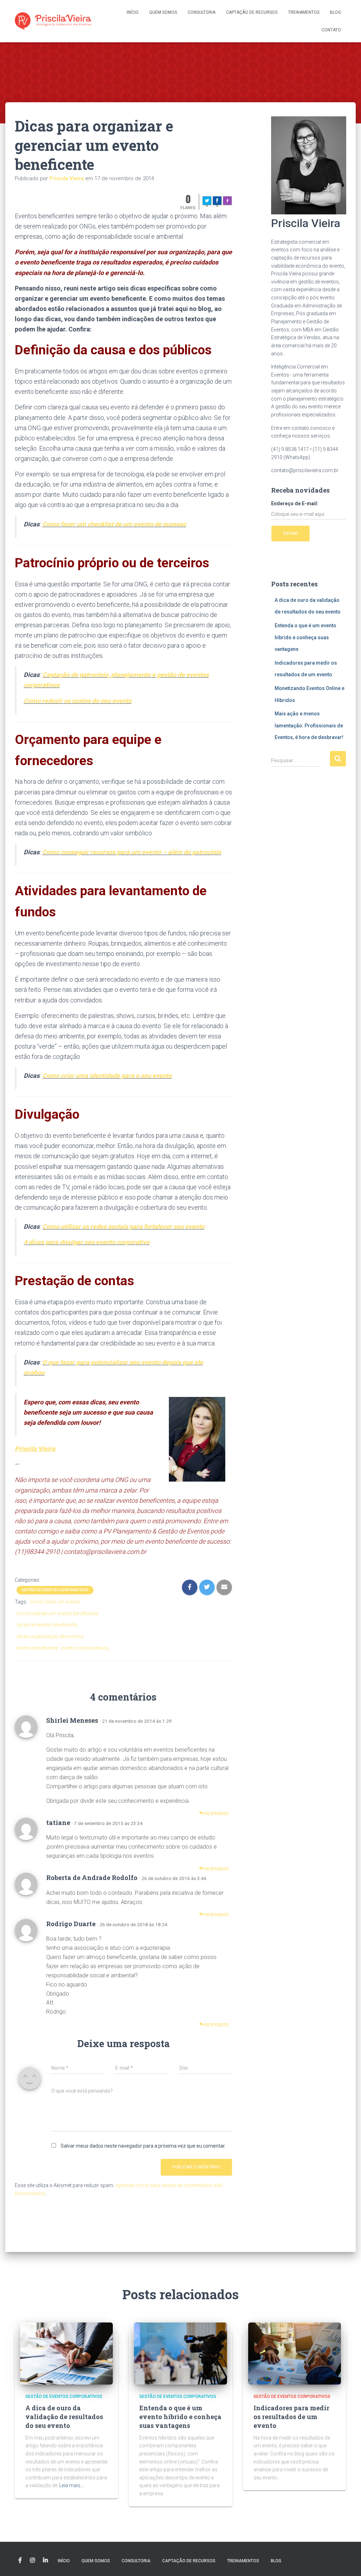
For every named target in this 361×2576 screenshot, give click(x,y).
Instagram (32, 2560)
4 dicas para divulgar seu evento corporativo (87, 1242)
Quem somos (163, 12)
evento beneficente (37, 1648)
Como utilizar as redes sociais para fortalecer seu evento (123, 1226)
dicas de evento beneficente (47, 1625)
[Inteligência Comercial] (53, 21)
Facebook (20, 2560)
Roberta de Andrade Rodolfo (92, 1878)
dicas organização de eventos (50, 1636)
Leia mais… (71, 2485)
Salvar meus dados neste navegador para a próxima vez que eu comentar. (143, 2146)
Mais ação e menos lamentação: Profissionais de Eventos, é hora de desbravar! (309, 725)
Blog (335, 12)
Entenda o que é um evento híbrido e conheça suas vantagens (305, 637)
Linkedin (45, 2560)
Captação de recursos (252, 12)
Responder (216, 1814)
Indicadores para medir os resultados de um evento (291, 2417)
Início (133, 12)
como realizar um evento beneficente (57, 1613)
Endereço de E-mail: (295, 503)
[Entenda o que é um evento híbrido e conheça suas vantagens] (180, 2353)
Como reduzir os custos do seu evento (78, 701)
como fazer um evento (55, 1602)
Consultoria (201, 12)
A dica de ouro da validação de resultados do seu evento (64, 2417)
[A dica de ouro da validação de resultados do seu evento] (66, 2353)
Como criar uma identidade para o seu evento (107, 1076)
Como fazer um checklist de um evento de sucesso (114, 524)
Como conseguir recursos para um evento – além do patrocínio (132, 852)
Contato (331, 30)
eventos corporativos (85, 1648)
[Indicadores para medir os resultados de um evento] (295, 2353)
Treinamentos (304, 12)
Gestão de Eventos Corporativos (55, 1590)
